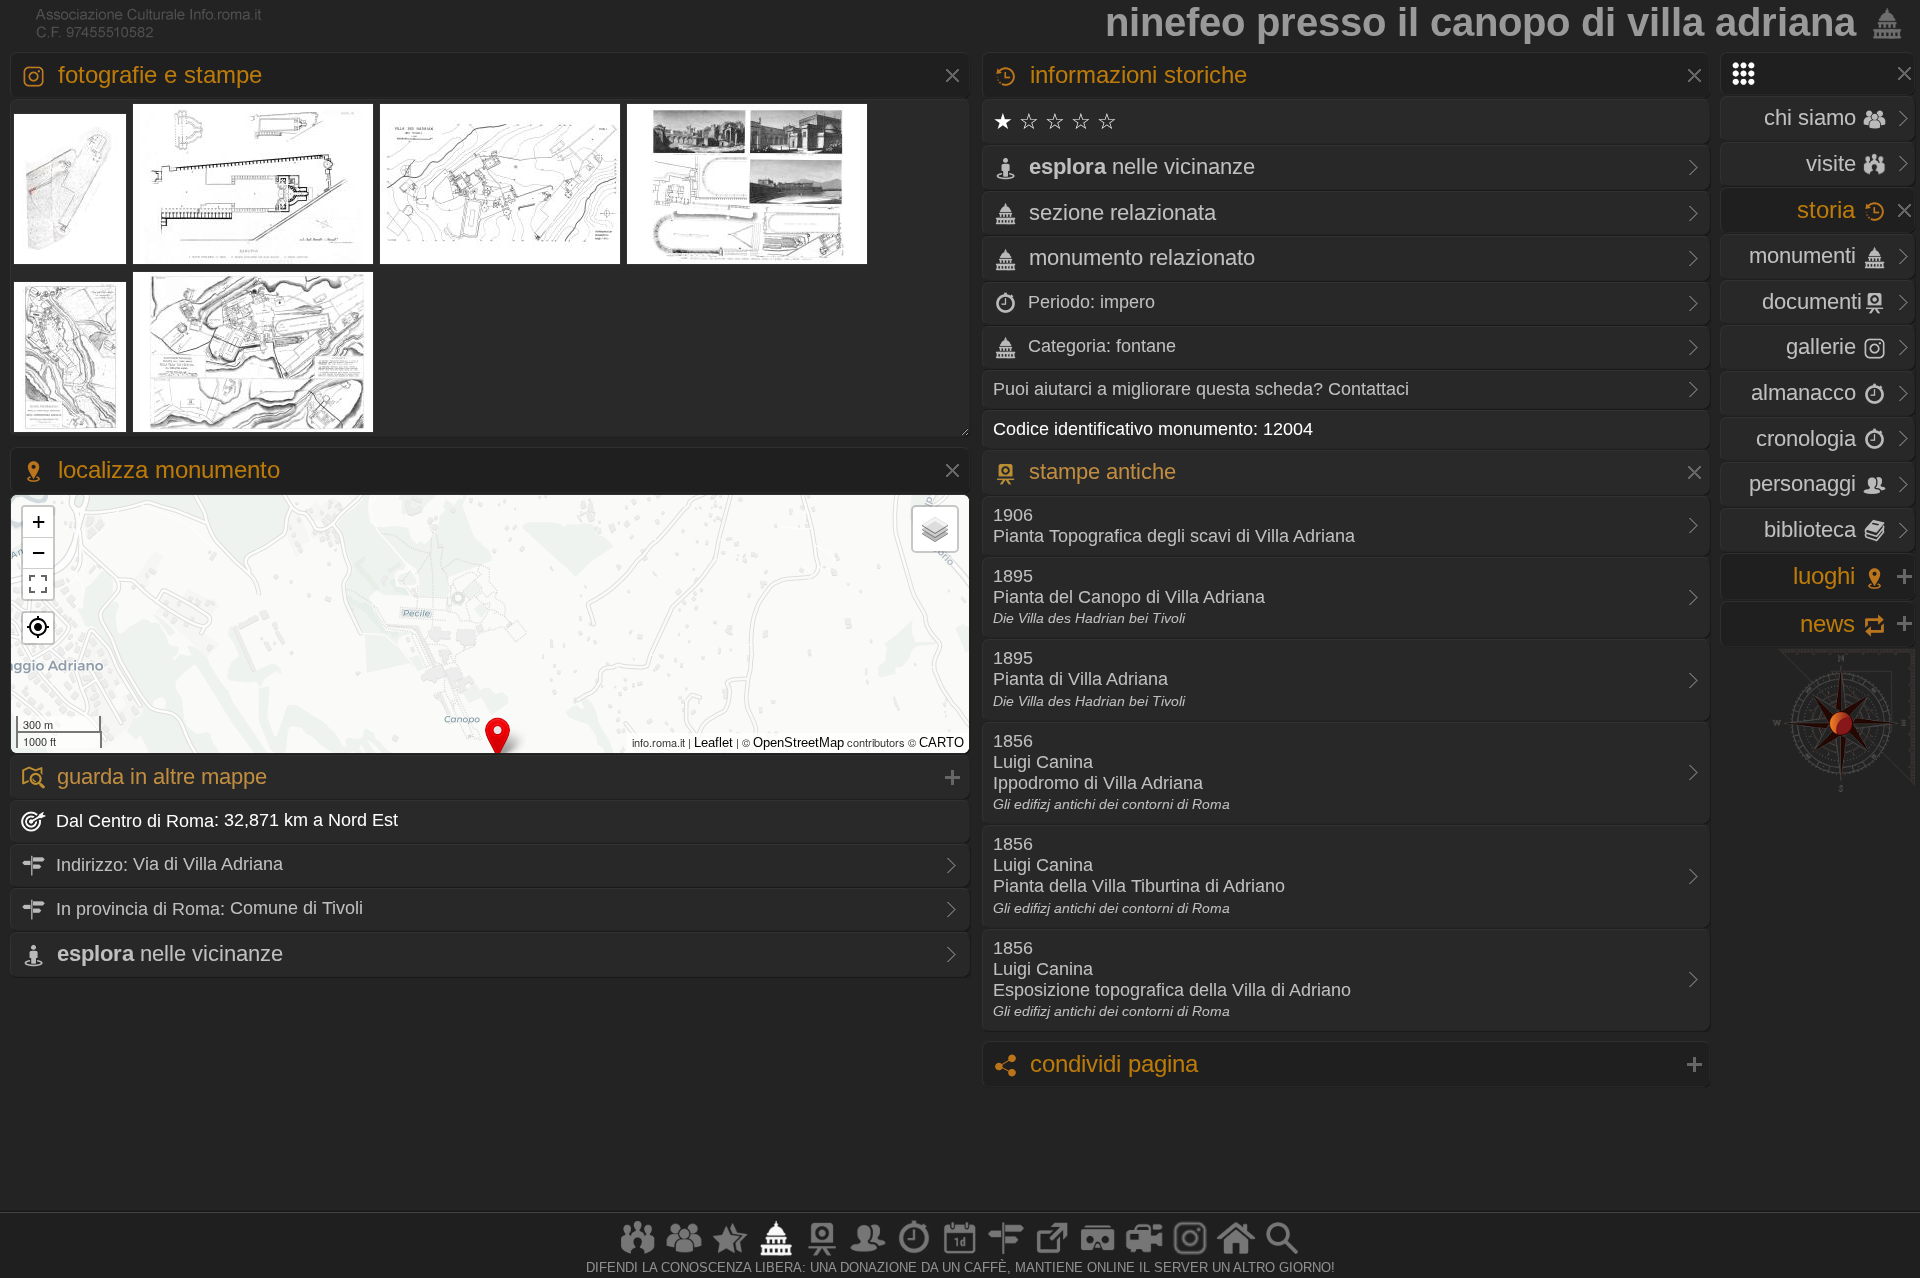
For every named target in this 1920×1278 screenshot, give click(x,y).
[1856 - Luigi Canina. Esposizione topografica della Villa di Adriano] (253, 430)
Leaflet (713, 742)
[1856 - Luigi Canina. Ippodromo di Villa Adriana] (747, 262)
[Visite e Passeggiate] (638, 1254)
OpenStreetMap (798, 742)
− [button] (38, 552)
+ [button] (38, 521)
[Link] (1052, 1254)
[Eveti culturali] (960, 1254)
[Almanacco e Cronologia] (914, 1254)
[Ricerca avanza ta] (1282, 1254)
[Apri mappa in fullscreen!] (38, 584)
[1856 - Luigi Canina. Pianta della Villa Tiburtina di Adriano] (70, 430)
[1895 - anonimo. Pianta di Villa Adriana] (500, 262)
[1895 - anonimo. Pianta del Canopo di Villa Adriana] (253, 262)
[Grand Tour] (730, 1254)
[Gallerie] (1190, 1254)
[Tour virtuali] (1098, 1254)
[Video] (1144, 1254)
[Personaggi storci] (868, 1254)
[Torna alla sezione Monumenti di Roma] (1883, 22)
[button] (38, 628)
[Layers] (935, 529)
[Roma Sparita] (822, 1254)
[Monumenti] (776, 1254)
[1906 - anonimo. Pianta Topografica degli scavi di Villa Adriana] (70, 262)
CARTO (941, 742)
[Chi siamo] (684, 1254)
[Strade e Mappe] (1006, 1254)
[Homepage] (1236, 1254)
